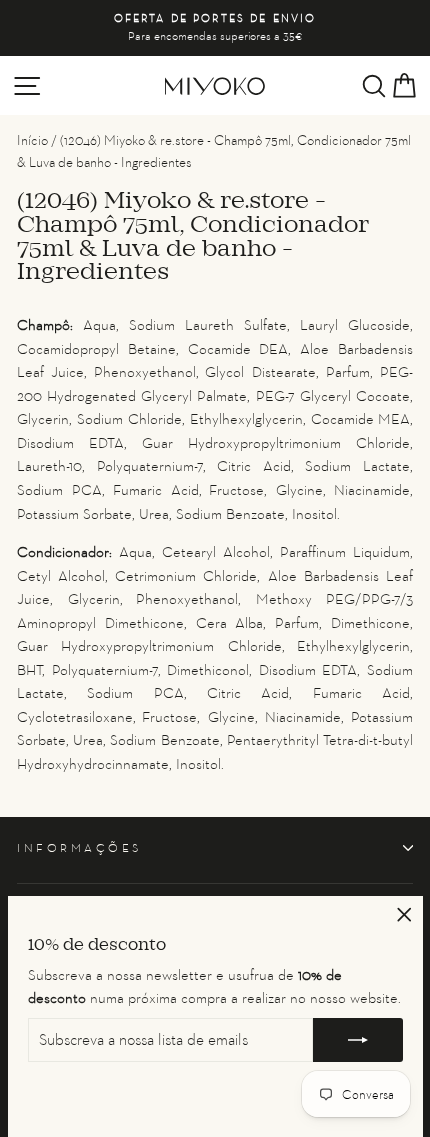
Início (32, 140)
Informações (79, 848)
